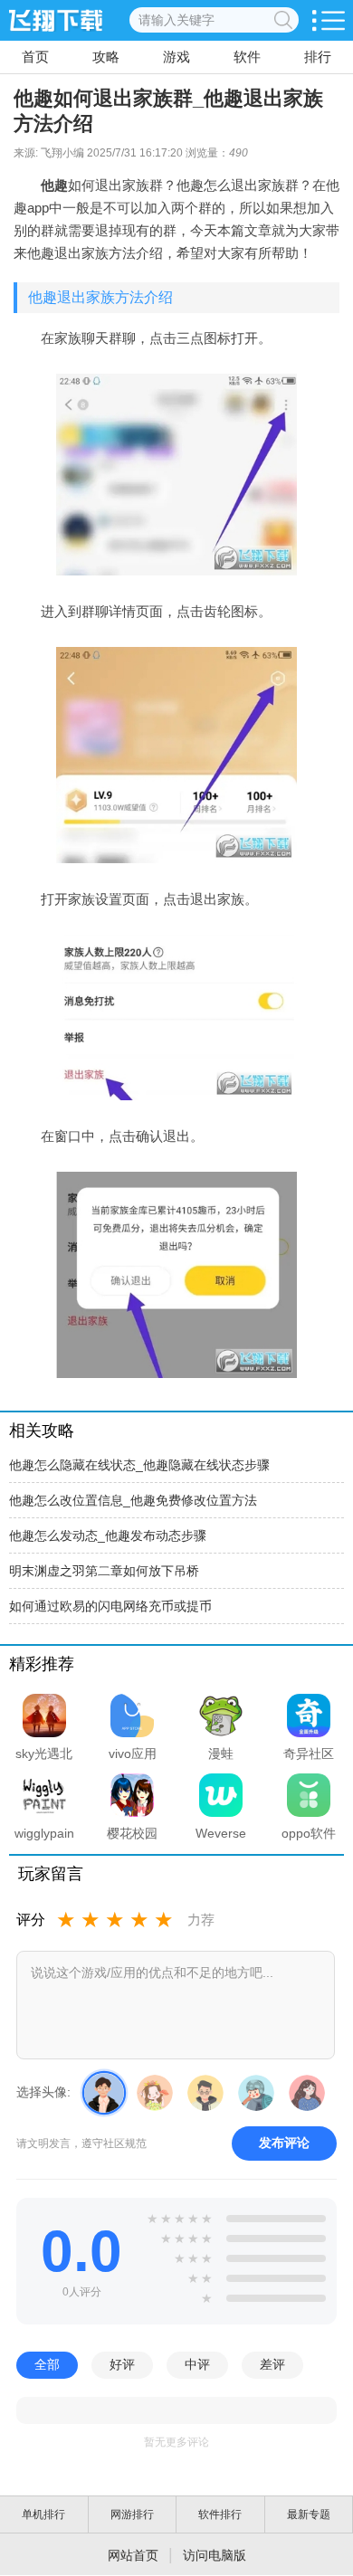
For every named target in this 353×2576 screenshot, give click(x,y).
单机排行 (43, 2514)
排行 (318, 57)
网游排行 (132, 2514)
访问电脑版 (215, 2555)
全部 (47, 2364)
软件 (247, 57)
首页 (35, 57)
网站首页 (133, 2555)
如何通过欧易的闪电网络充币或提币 (110, 1606)
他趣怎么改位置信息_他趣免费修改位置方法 (133, 1500)
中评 (197, 2364)
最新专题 (309, 2514)
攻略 (106, 57)
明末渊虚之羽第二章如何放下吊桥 (104, 1571)
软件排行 (220, 2514)
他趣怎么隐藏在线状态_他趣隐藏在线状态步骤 (139, 1465)
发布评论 (284, 2143)
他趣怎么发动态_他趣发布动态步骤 (108, 1535)
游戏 (176, 57)
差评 (272, 2364)
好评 (122, 2364)
